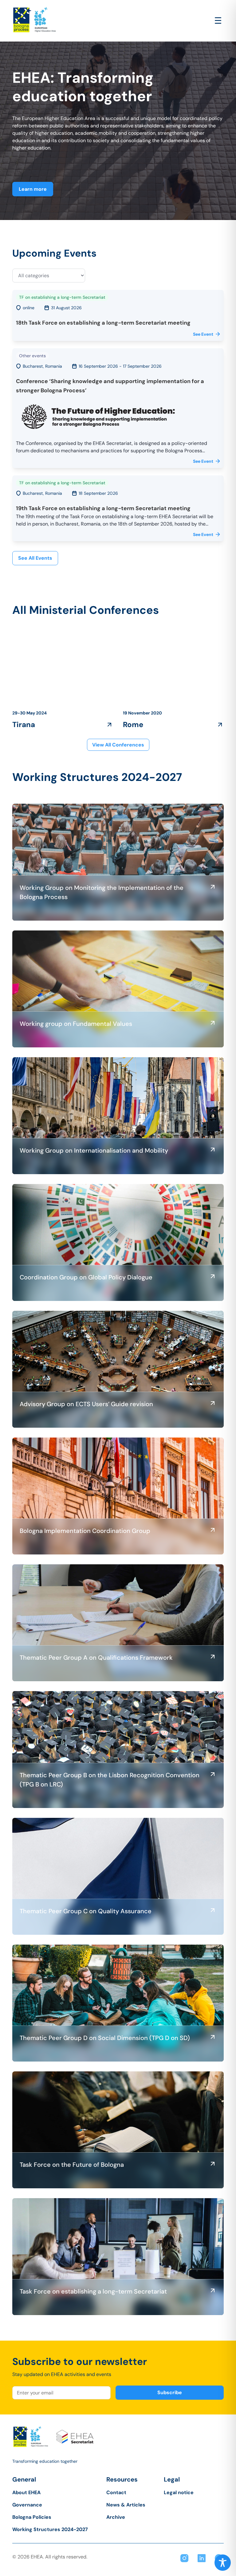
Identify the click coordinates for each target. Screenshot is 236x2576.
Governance (27, 2505)
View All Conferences (118, 745)
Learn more (33, 189)
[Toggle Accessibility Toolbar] (223, 2563)
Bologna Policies (32, 2517)
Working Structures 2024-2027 (50, 2529)
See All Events (35, 558)
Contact (116, 2492)
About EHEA (26, 2492)
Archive (116, 2517)
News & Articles (126, 2505)
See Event (203, 334)
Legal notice (179, 2492)
